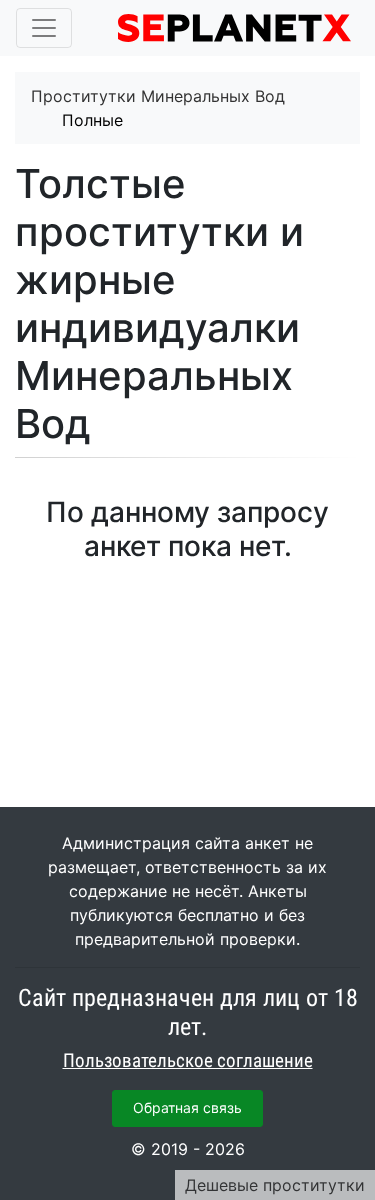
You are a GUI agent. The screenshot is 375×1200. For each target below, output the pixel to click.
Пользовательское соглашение (188, 1061)
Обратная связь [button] (187, 1107)
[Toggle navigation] (44, 28)
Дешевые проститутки (275, 1185)
